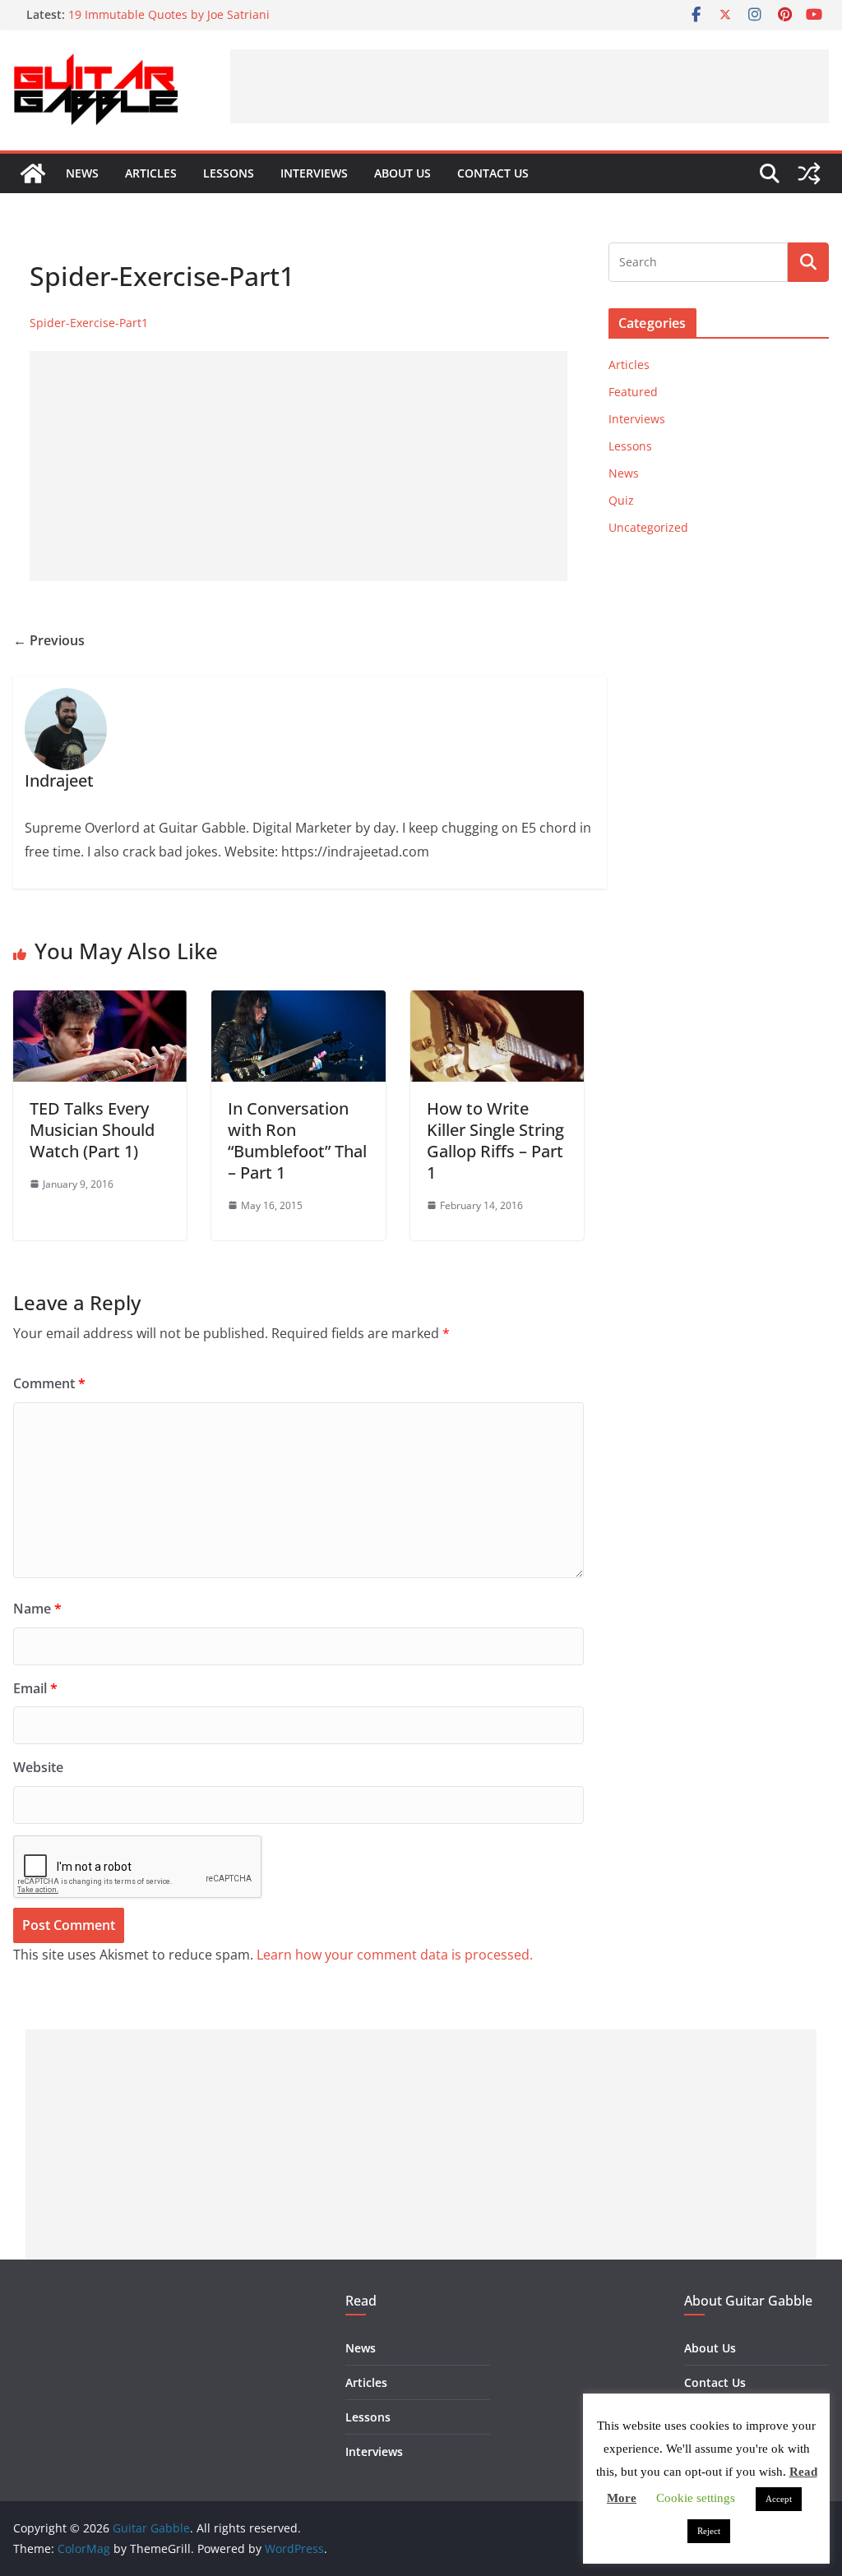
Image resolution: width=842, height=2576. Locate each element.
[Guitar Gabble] (33, 173)
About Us (402, 173)
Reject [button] (709, 2531)
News (82, 173)
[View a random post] (809, 173)
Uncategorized (648, 527)
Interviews (314, 173)
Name (37, 1609)
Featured (633, 392)
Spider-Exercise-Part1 (89, 323)
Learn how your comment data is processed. (395, 1955)
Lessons (229, 173)
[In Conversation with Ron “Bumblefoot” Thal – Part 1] (298, 1002)
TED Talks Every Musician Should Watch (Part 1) (92, 1130)
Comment (49, 1383)
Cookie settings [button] (696, 2498)
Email (35, 1688)
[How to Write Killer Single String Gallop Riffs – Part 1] (497, 1002)
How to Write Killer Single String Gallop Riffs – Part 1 (495, 1140)
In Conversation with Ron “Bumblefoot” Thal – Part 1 (297, 1140)
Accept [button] (779, 2499)
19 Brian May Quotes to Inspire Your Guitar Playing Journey (231, 9)
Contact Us (493, 173)
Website (38, 1767)
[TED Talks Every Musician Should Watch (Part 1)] (100, 1002)
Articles (151, 173)
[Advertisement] (530, 86)
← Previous (49, 640)
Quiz (621, 500)
